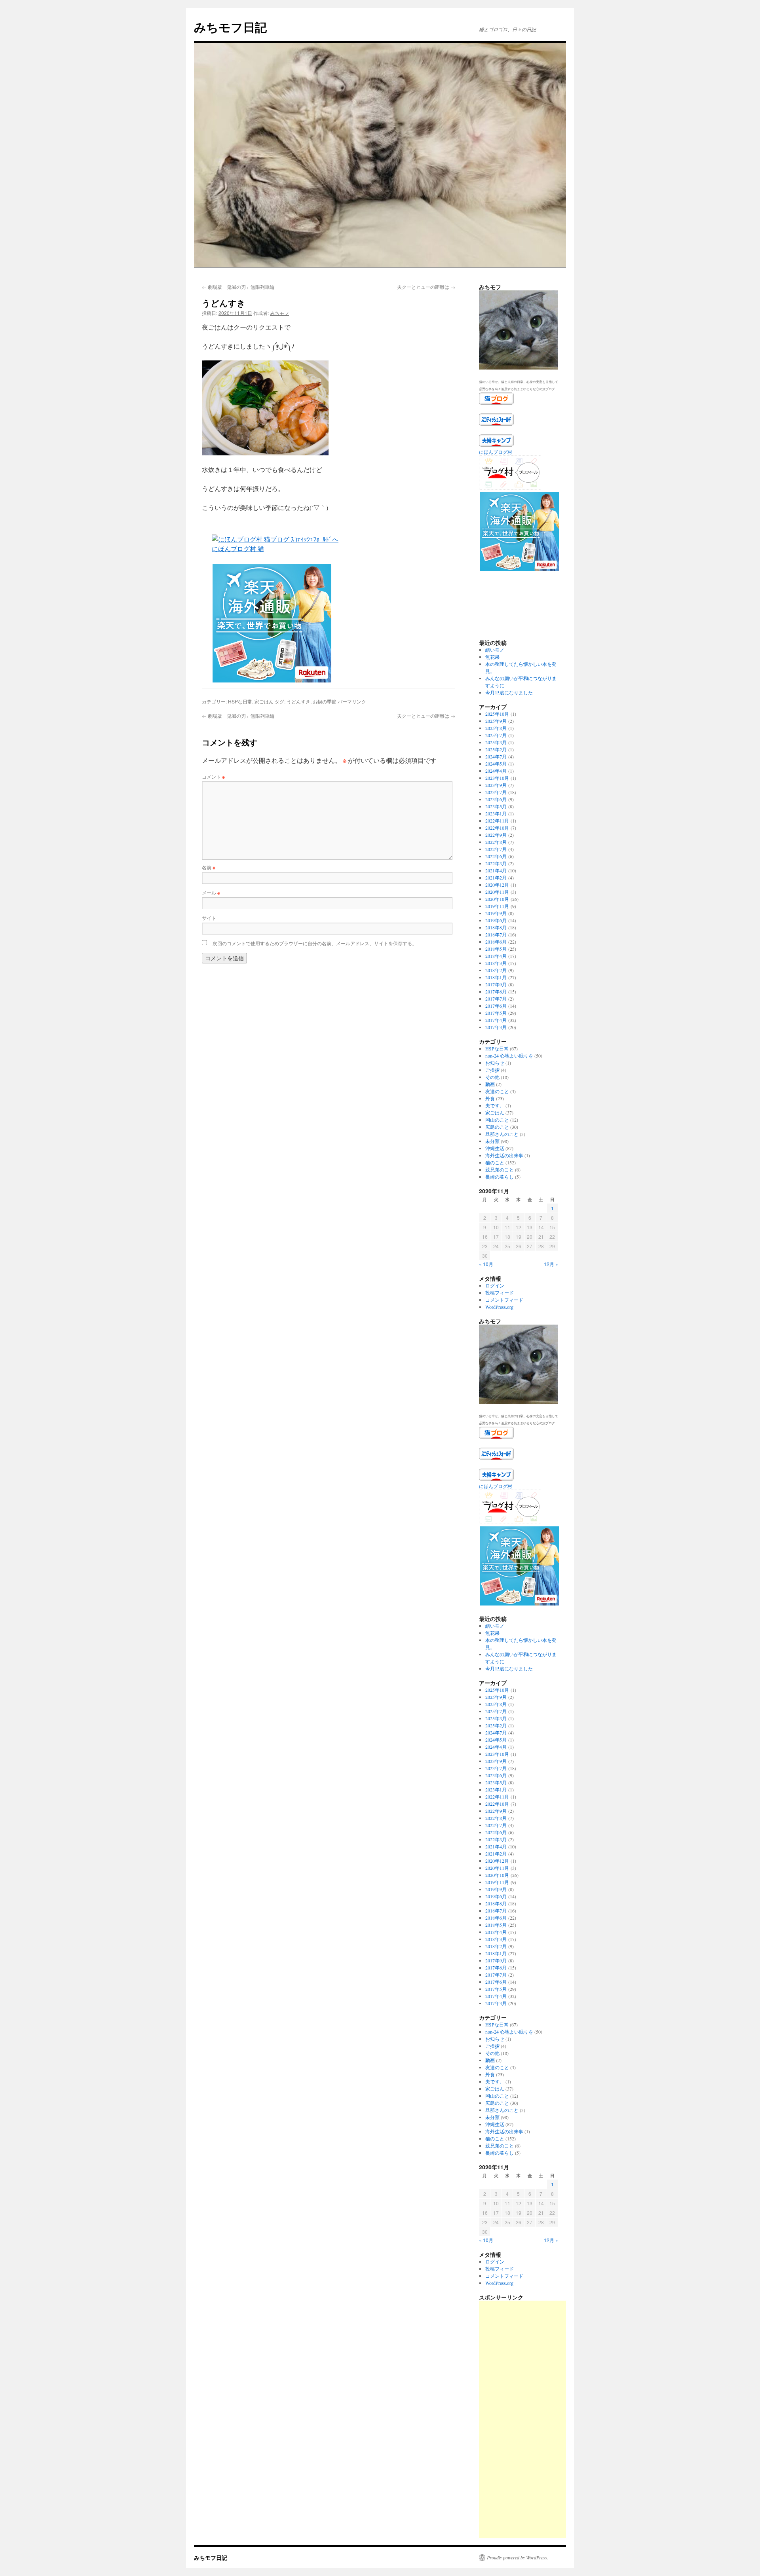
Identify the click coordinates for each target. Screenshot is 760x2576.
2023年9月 (496, 785)
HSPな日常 (240, 701)
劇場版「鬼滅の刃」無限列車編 (238, 287)
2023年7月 (496, 792)
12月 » (551, 1264)
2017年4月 (496, 1020)
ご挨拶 (492, 1070)
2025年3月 (496, 742)
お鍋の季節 (325, 701)
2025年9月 (496, 721)
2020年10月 (497, 899)
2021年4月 (496, 870)
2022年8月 (496, 842)
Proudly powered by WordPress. (518, 2557)
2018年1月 (496, 977)
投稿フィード (500, 1293)
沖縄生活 (495, 1148)
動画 (490, 1084)
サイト (209, 918)
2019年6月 (496, 920)
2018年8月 (496, 927)
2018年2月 (496, 970)
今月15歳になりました (509, 692)
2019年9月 (496, 913)
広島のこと (497, 1127)
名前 (209, 867)
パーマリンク (352, 701)
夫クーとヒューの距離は (426, 287)
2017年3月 (496, 1027)
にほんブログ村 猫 (238, 549)
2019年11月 (497, 906)
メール (211, 892)
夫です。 (495, 1105)
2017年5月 (496, 1013)
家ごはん (264, 701)
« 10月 (486, 1264)
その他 (492, 1077)
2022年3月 (496, 863)
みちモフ (279, 313)
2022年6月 (496, 856)
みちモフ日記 (230, 27)
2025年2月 (496, 749)
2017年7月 (496, 999)
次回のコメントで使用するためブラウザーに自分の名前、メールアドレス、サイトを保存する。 (315, 943)
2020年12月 (497, 885)
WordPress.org (499, 1307)
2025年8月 (496, 728)
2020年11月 (497, 892)
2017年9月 (496, 984)
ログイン (495, 1285)
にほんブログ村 (496, 452)
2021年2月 (496, 878)
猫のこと (495, 1162)
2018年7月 (496, 934)
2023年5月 (496, 806)
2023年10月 (497, 778)
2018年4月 (496, 956)
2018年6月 (496, 942)
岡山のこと (497, 1120)
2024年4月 (496, 771)
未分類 (492, 1141)
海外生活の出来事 (504, 1155)
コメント (213, 776)
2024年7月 (496, 756)
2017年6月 (496, 1006)
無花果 (492, 657)
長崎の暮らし (500, 1177)
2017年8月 (496, 991)
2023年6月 (496, 799)
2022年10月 (497, 828)
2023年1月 (496, 813)
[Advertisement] (538, 2419)
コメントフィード (504, 1300)
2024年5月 (496, 764)
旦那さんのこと (502, 1134)
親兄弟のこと (500, 1170)
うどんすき (298, 701)
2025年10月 (497, 714)
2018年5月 (496, 949)
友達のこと (497, 1091)
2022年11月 (497, 821)
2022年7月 (496, 849)
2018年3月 (496, 963)
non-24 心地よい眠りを (509, 1056)
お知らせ (495, 1063)
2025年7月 (496, 735)
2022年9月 (496, 835)
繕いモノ (495, 650)
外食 (490, 1098)
